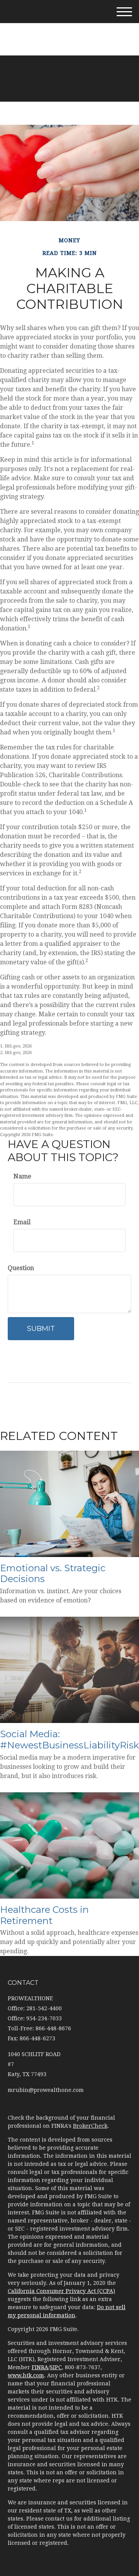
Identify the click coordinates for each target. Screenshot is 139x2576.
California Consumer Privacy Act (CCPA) (61, 2291)
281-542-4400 (75, 27)
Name (22, 1176)
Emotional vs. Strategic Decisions (53, 1574)
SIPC (56, 2367)
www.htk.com (26, 2375)
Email (22, 1222)
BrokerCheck (90, 2126)
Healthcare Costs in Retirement (44, 1915)
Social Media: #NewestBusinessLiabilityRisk (69, 1740)
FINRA (40, 2367)
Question (21, 1268)
